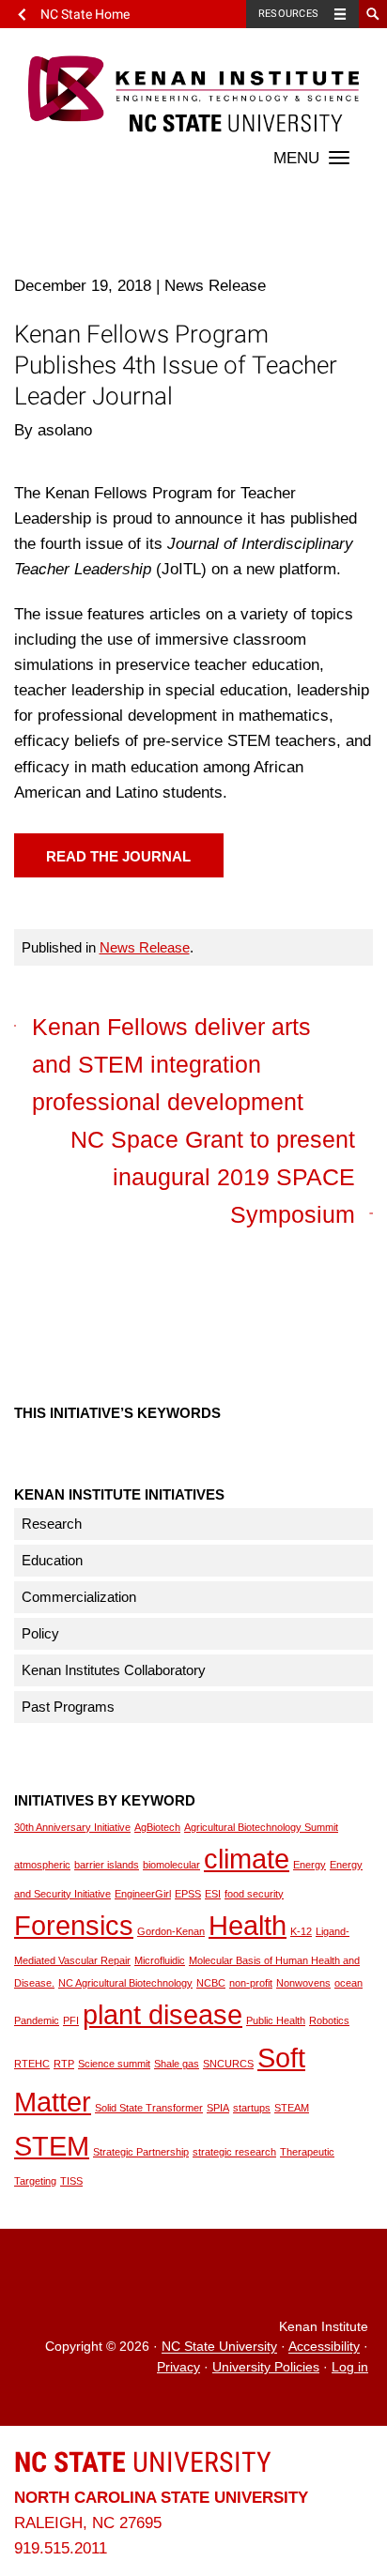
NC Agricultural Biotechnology (125, 1983)
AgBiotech (157, 1827)
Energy (310, 1865)
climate (247, 1859)
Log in (350, 2367)
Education (52, 1560)
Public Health (276, 2020)
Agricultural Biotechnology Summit (261, 1827)
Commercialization (79, 1597)
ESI (213, 1894)
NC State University (219, 2347)
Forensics (74, 1925)
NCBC (211, 1983)
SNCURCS (228, 2064)
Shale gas (177, 2064)
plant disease (163, 2014)
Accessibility (324, 2347)
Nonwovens (303, 1983)
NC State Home (85, 14)
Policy (40, 1633)
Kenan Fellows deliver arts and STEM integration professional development (171, 1064)
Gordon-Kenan (171, 1931)
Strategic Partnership (141, 2152)
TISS (71, 2181)
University (143, 2462)
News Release (145, 947)
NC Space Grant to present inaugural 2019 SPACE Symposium (213, 1177)
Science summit (114, 2064)
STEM (52, 2146)
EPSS (188, 1894)
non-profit (251, 1983)
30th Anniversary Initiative (72, 1827)
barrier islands (107, 1865)
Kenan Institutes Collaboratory (114, 1670)
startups (252, 2108)
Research (52, 1524)
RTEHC (32, 2064)
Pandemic (37, 2020)
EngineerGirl (143, 1894)
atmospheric (42, 1865)
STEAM (292, 2108)
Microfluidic (160, 1960)
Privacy (178, 2367)
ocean (348, 1983)
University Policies (266, 2367)
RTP (64, 2064)
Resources (288, 14)
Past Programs (68, 1707)
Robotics (329, 2020)
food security (254, 1894)
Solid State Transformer (149, 2108)
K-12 (301, 1931)
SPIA (218, 2108)
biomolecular (171, 1865)
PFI (71, 2020)
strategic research (234, 2152)
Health (248, 1925)
